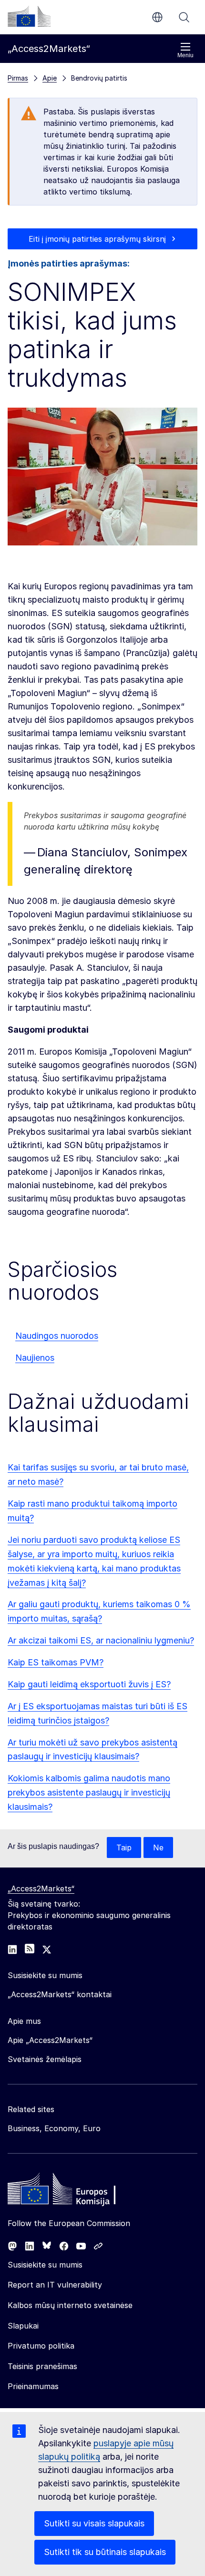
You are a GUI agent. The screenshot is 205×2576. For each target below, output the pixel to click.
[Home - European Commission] (77, 2191)
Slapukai (23, 2326)
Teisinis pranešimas (42, 2366)
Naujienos (35, 1358)
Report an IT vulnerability (55, 2285)
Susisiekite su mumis (45, 2265)
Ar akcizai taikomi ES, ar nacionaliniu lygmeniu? (101, 1640)
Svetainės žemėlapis (45, 2059)
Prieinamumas (33, 2386)
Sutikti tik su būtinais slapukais (105, 2552)
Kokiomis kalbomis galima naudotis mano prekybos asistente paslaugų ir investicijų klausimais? (89, 1792)
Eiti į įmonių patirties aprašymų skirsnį (97, 239)
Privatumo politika (41, 2346)
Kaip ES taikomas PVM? (56, 1662)
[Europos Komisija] (29, 16)
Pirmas (18, 78)
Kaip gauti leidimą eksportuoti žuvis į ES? (89, 1684)
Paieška (184, 17)
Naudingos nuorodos (57, 1336)
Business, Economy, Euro (54, 2128)
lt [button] (157, 17)
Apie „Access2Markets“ (50, 2040)
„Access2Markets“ (41, 1888)
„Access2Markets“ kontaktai (60, 1994)
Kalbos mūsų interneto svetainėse (70, 2305)
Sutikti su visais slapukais (94, 2523)
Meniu (185, 55)
